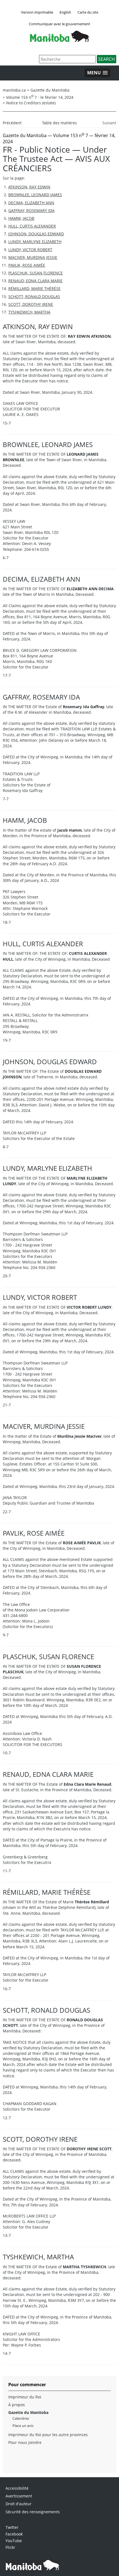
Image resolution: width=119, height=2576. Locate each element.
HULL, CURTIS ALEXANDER (32, 226)
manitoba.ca (14, 90)
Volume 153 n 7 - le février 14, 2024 (40, 97)
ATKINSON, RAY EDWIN (29, 187)
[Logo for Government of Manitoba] (59, 40)
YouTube (14, 2541)
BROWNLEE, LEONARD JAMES (35, 195)
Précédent (12, 123)
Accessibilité (17, 2488)
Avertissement (19, 2496)
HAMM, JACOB (21, 218)
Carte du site (88, 12)
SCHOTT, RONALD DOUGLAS (34, 297)
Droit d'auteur (19, 2504)
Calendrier (21, 2418)
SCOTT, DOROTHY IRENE (31, 304)
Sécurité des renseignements (33, 2512)
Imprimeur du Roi (25, 2397)
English (65, 12)
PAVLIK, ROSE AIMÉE (27, 265)
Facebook (14, 2534)
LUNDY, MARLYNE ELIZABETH (35, 242)
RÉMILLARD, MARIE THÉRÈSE (34, 288)
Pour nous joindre (25, 2442)
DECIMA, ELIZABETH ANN (31, 203)
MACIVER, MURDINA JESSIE (33, 257)
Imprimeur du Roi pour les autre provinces (48, 2435)
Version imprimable (37, 12)
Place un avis (23, 2426)
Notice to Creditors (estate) (31, 103)
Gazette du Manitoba (50, 90)
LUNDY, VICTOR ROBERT (30, 250)
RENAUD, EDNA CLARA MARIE (35, 281)
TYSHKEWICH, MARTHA (29, 312)
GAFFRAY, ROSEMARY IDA (31, 210)
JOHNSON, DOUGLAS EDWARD (36, 234)
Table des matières (59, 123)
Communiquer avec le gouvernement (59, 24)
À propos (17, 2405)
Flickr (10, 2547)
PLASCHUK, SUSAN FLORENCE (36, 273)
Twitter (12, 2527)
